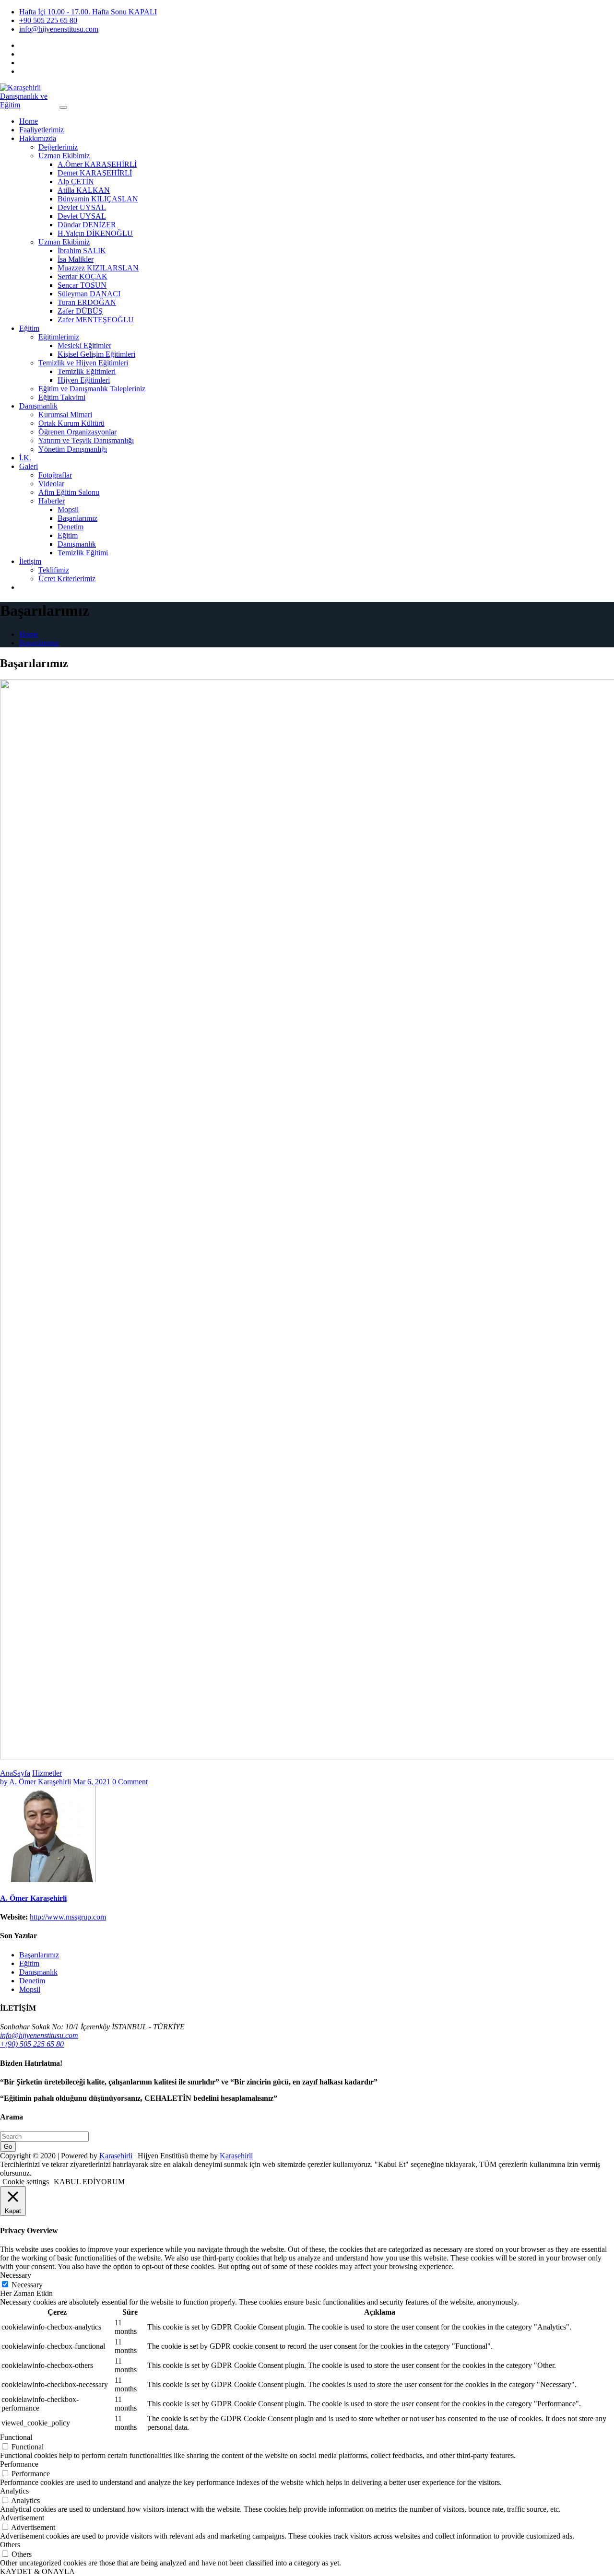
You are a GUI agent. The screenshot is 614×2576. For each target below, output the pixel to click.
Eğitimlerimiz (59, 337)
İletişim (30, 561)
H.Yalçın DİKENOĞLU (95, 233)
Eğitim (29, 328)
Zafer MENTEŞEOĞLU (96, 320)
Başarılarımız (77, 518)
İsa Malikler (76, 259)
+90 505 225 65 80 (48, 20)
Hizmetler (47, 1773)
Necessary (27, 2285)
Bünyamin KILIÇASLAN (98, 199)
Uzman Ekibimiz (64, 156)
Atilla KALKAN (84, 190)
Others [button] (10, 2545)
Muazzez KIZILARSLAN (98, 268)
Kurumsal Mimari (65, 415)
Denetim (71, 527)
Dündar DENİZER (87, 225)
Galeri (29, 466)
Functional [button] (16, 2437)
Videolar (51, 484)
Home (29, 121)
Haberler (52, 501)
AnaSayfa (15, 1773)
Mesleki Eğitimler (84, 345)
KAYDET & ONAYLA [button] (37, 2571)
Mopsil (68, 509)
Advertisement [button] (22, 2518)
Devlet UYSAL (82, 207)
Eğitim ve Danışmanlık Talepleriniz (92, 389)
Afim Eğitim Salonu (69, 492)
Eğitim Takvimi (62, 397)
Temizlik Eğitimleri (87, 371)
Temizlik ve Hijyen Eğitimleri (83, 363)
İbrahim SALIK (82, 251)
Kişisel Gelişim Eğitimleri (96, 354)
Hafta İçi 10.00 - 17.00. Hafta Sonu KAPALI (88, 12)
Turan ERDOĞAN (87, 302)
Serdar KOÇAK (83, 276)
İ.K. (25, 458)
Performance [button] (19, 2464)
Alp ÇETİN (76, 181)
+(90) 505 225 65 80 (32, 2044)
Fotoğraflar (55, 475)
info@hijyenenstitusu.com (59, 29)
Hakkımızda (38, 138)
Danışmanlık (38, 406)
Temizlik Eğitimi (83, 553)
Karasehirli (116, 2156)
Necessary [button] (16, 2275)
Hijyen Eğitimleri (84, 380)
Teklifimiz (54, 570)
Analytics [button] (14, 2491)
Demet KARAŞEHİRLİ (95, 173)
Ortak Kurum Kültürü (71, 423)
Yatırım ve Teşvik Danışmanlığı (86, 440)
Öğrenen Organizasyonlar (77, 432)
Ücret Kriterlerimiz (67, 579)
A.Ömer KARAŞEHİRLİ (97, 164)
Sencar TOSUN (82, 285)
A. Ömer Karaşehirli (35, 1782)
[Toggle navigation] (63, 107)
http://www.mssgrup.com (68, 1917)
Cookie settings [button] (26, 2182)
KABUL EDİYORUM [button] (89, 2182)
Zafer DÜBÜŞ (80, 311)
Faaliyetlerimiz (41, 130)
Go (8, 2147)
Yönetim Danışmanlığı (73, 449)
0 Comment (130, 1782)
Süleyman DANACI (89, 294)
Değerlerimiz (58, 147)
